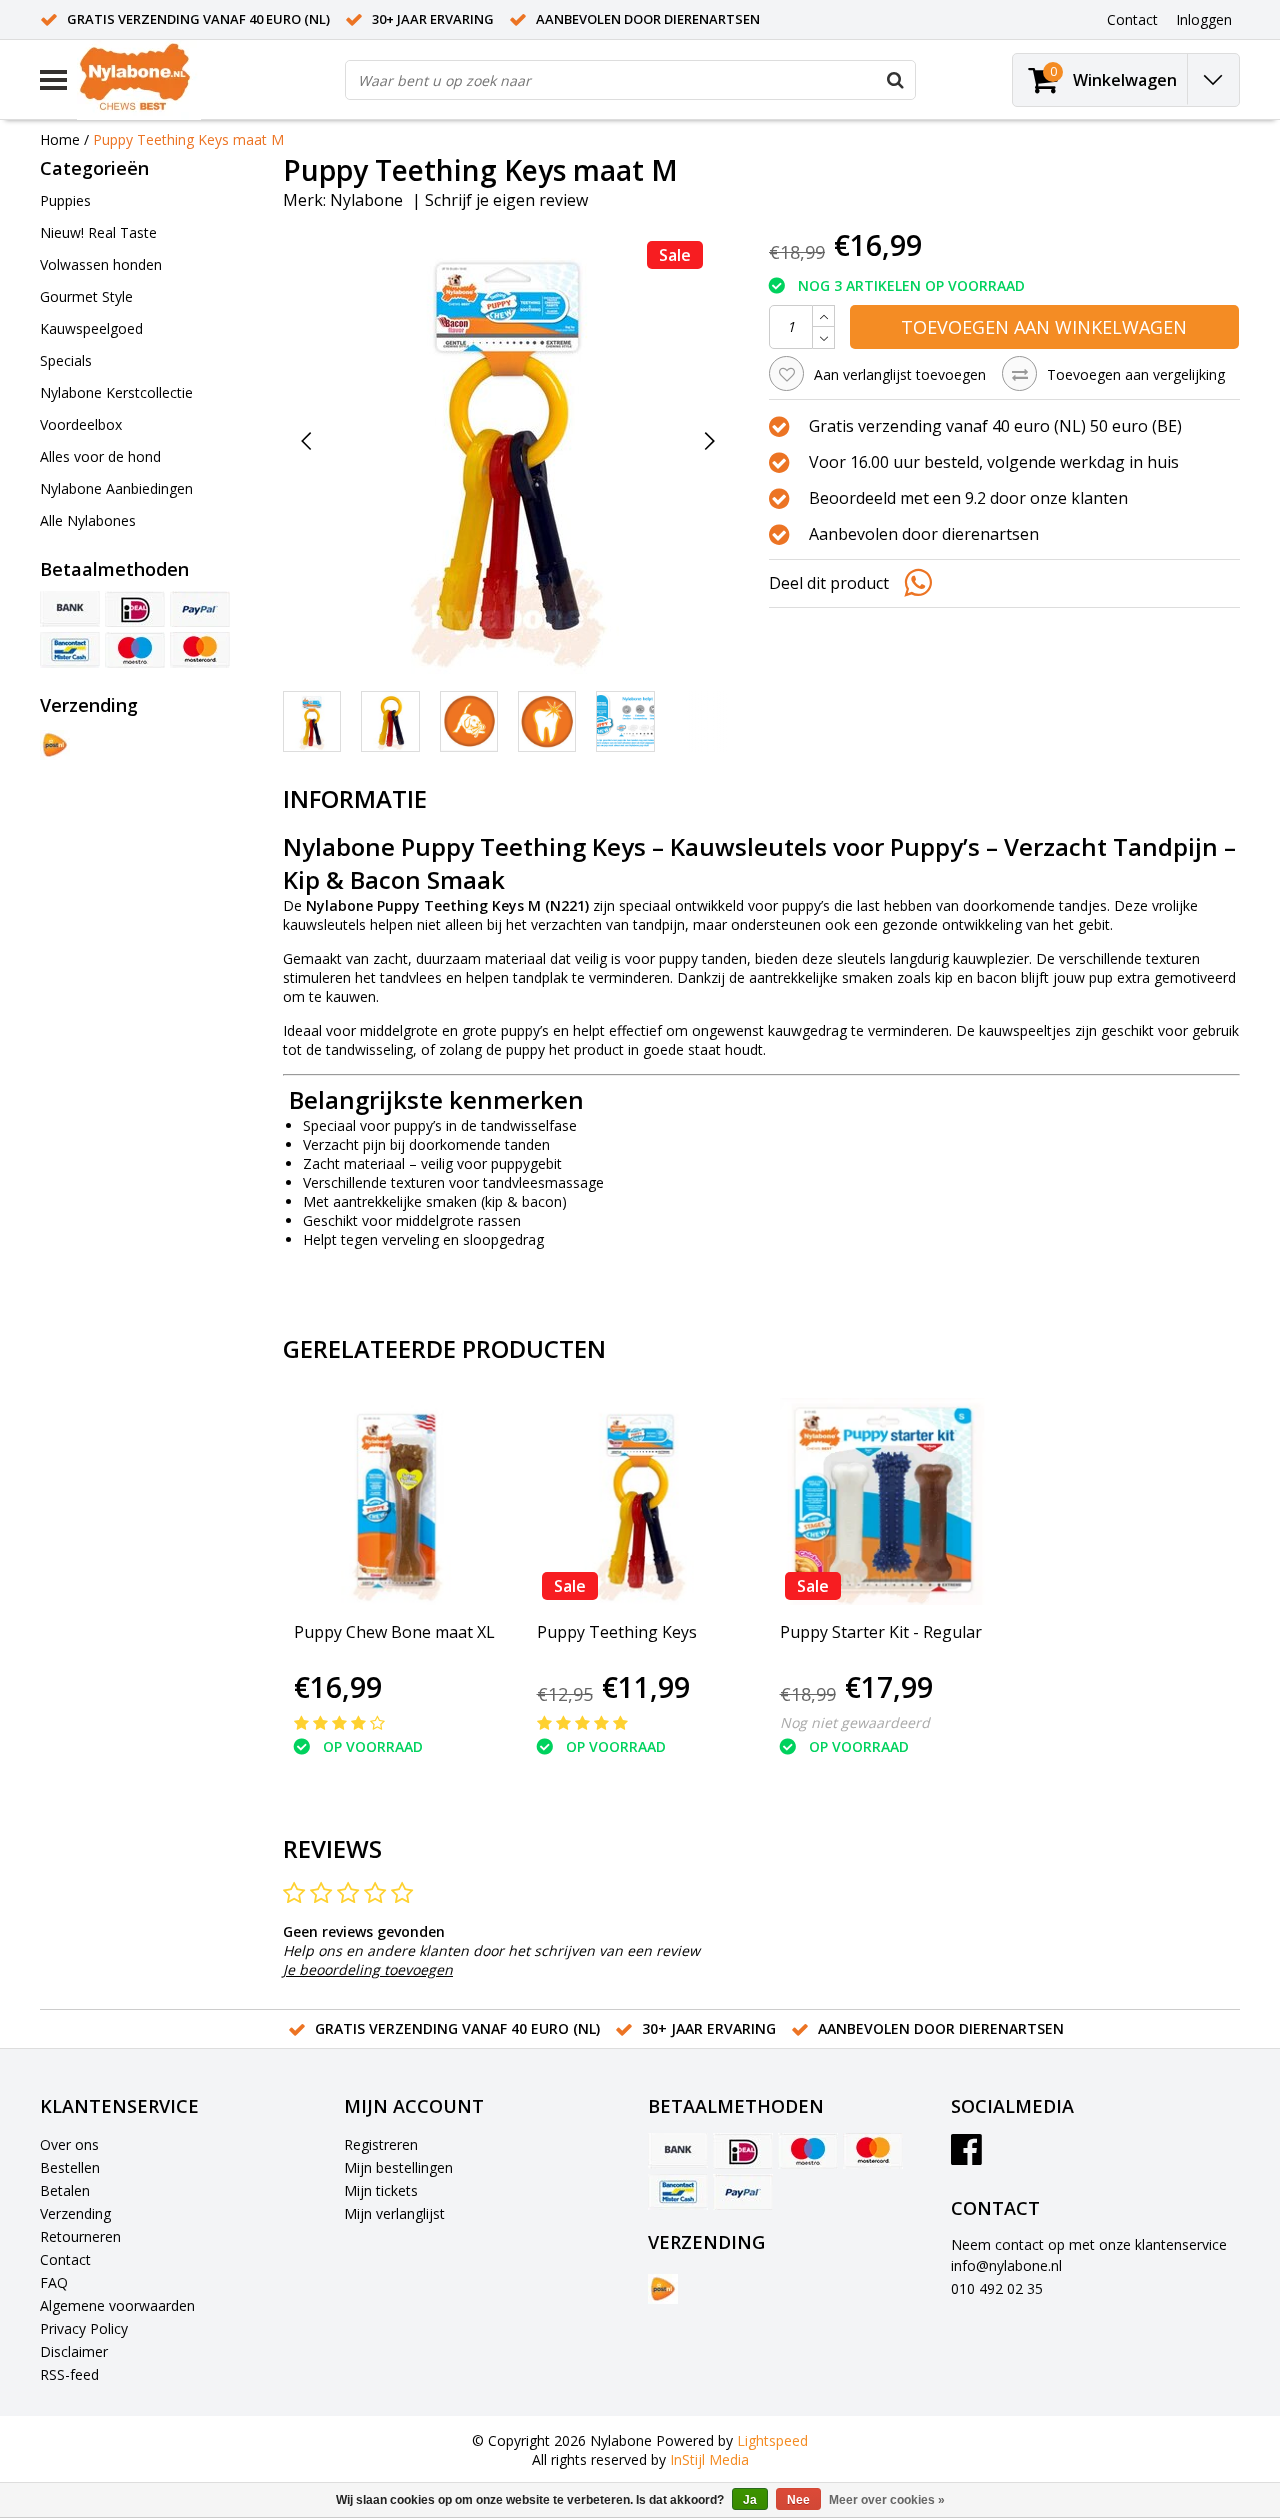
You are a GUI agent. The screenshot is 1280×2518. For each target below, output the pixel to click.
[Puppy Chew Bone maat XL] (397, 1501)
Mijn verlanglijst (394, 2213)
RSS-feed (69, 2374)
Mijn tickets (381, 2190)
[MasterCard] (200, 650)
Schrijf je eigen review (506, 200)
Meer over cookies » (887, 2500)
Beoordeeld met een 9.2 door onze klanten (968, 498)
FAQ (54, 2282)
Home (60, 139)
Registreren (381, 2144)
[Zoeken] (895, 80)
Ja (750, 2500)
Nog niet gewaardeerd (855, 1722)
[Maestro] (135, 650)
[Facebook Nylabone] (966, 2156)
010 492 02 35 (997, 2288)
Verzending (75, 2213)
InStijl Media (709, 2459)
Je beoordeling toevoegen (368, 1969)
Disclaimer (74, 2351)
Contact (65, 2259)
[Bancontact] (70, 650)
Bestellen (70, 2167)
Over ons (69, 2144)
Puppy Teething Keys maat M (188, 139)
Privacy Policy (84, 2328)
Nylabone (366, 200)
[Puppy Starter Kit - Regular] (883, 1501)
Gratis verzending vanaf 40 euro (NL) (198, 19)
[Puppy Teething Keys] (640, 1501)
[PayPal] (200, 609)
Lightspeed (772, 2440)
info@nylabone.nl (1006, 2265)
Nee (798, 2500)
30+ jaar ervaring (433, 19)
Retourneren (80, 2236)
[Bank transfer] (70, 609)
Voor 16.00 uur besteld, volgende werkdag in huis (994, 462)
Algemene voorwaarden (117, 2305)
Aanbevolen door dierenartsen (648, 19)
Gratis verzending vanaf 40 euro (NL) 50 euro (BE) (995, 426)
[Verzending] (55, 745)
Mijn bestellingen (398, 2167)
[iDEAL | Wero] (135, 609)
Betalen (65, 2190)
